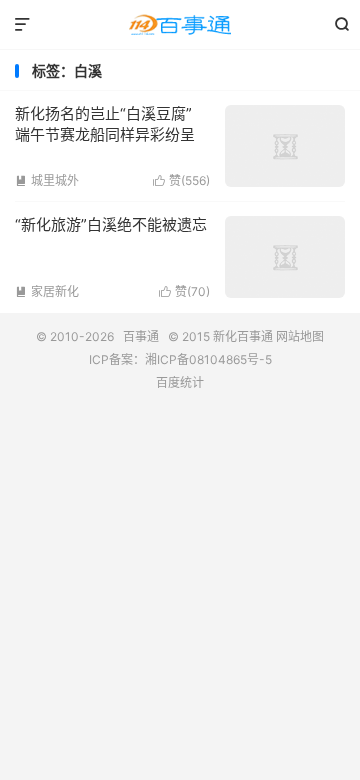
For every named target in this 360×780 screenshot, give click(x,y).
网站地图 (300, 336)
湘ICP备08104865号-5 (208, 359)
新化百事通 (243, 336)
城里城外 (47, 180)
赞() (181, 180)
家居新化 (47, 291)
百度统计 (180, 382)
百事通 (180, 25)
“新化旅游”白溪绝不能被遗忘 (111, 224)
